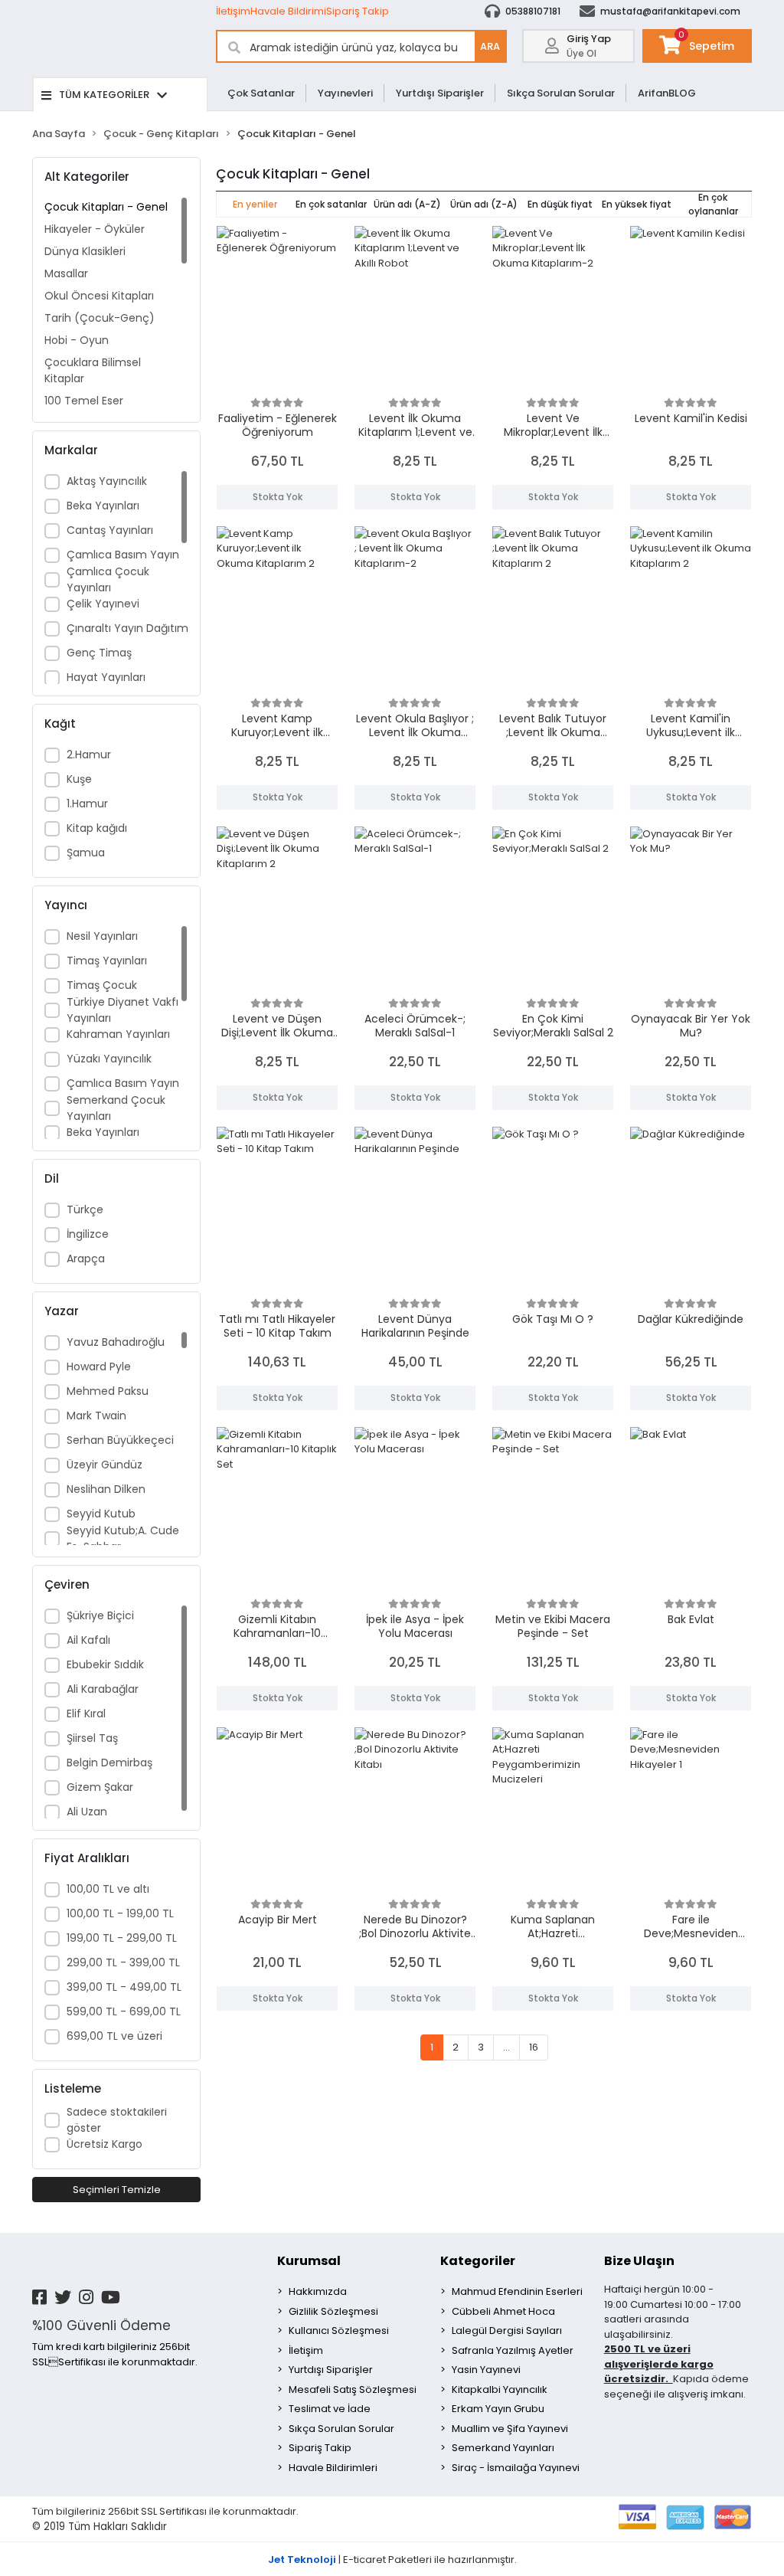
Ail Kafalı (88, 1640)
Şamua (86, 853)
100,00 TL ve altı (108, 1889)
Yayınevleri (345, 93)
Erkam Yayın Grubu (498, 2409)
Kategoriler (478, 2261)
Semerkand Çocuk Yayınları (116, 1108)
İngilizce (88, 1234)
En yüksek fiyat (637, 204)
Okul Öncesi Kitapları (99, 296)
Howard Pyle (99, 1367)
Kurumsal (309, 2261)
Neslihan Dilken (106, 1489)
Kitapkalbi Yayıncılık (500, 2389)
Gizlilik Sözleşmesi (333, 2311)
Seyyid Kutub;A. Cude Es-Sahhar (123, 1538)
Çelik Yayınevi (103, 604)
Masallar (66, 273)
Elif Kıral (86, 1714)
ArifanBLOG (667, 93)
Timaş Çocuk (102, 985)
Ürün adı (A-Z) (407, 204)
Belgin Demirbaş (109, 1763)
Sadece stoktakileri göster (117, 2120)
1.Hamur (87, 804)
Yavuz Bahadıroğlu (116, 1342)
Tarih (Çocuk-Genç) (100, 318)
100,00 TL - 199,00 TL (120, 1913)
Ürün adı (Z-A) (484, 204)
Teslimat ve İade (330, 2409)
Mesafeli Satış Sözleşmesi (353, 2389)
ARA (490, 46)
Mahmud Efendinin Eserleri (517, 2291)
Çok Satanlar (261, 93)
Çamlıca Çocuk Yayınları (108, 579)
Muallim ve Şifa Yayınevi (510, 2429)
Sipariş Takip (358, 11)
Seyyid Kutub (101, 1514)
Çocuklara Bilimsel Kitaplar (93, 370)
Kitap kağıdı (97, 828)
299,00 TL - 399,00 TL (123, 1962)
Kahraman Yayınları (118, 1034)
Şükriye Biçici (100, 1615)
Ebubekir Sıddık (105, 1664)
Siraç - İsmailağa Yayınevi (516, 2468)
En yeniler (255, 204)
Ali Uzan (87, 1812)
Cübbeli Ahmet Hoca (503, 2311)
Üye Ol (581, 53)
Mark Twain (96, 1416)
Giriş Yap (589, 39)
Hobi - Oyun (77, 340)
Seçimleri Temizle (117, 2190)
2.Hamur (89, 754)
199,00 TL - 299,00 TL (122, 1938)
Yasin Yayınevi (486, 2370)
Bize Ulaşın (639, 2261)
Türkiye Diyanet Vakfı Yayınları (122, 1010)
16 (534, 2047)
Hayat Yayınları (106, 677)
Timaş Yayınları (107, 961)
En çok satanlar (331, 204)
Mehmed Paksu (108, 1391)
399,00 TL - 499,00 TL (124, 1987)
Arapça (86, 1259)
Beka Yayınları (103, 506)
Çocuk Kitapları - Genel (106, 207)
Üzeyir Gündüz (105, 1465)
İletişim (233, 11)
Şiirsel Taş (92, 1738)
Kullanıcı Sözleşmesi (339, 2331)
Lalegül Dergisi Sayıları (507, 2331)
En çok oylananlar (713, 204)
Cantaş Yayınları (110, 530)
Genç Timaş (99, 653)
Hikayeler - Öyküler (95, 229)
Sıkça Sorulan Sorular (561, 93)
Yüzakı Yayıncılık (109, 1059)
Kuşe (79, 779)
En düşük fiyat (560, 204)
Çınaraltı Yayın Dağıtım (127, 628)
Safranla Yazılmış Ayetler (513, 2350)
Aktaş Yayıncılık (107, 481)
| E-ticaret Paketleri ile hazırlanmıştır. (392, 2560)
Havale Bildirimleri (333, 2468)
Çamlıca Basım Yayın (123, 555)
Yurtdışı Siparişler (440, 93)
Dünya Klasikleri (85, 251)
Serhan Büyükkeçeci (120, 1440)
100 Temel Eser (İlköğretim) (84, 409)
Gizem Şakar (100, 1787)
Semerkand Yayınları (503, 2448)
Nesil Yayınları (102, 936)
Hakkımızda (318, 2291)
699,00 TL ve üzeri (114, 2036)
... (506, 2047)
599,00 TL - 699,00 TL (124, 2011)
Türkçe (85, 1209)
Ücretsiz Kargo (105, 2144)
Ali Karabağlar (103, 1689)
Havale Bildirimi (288, 11)
